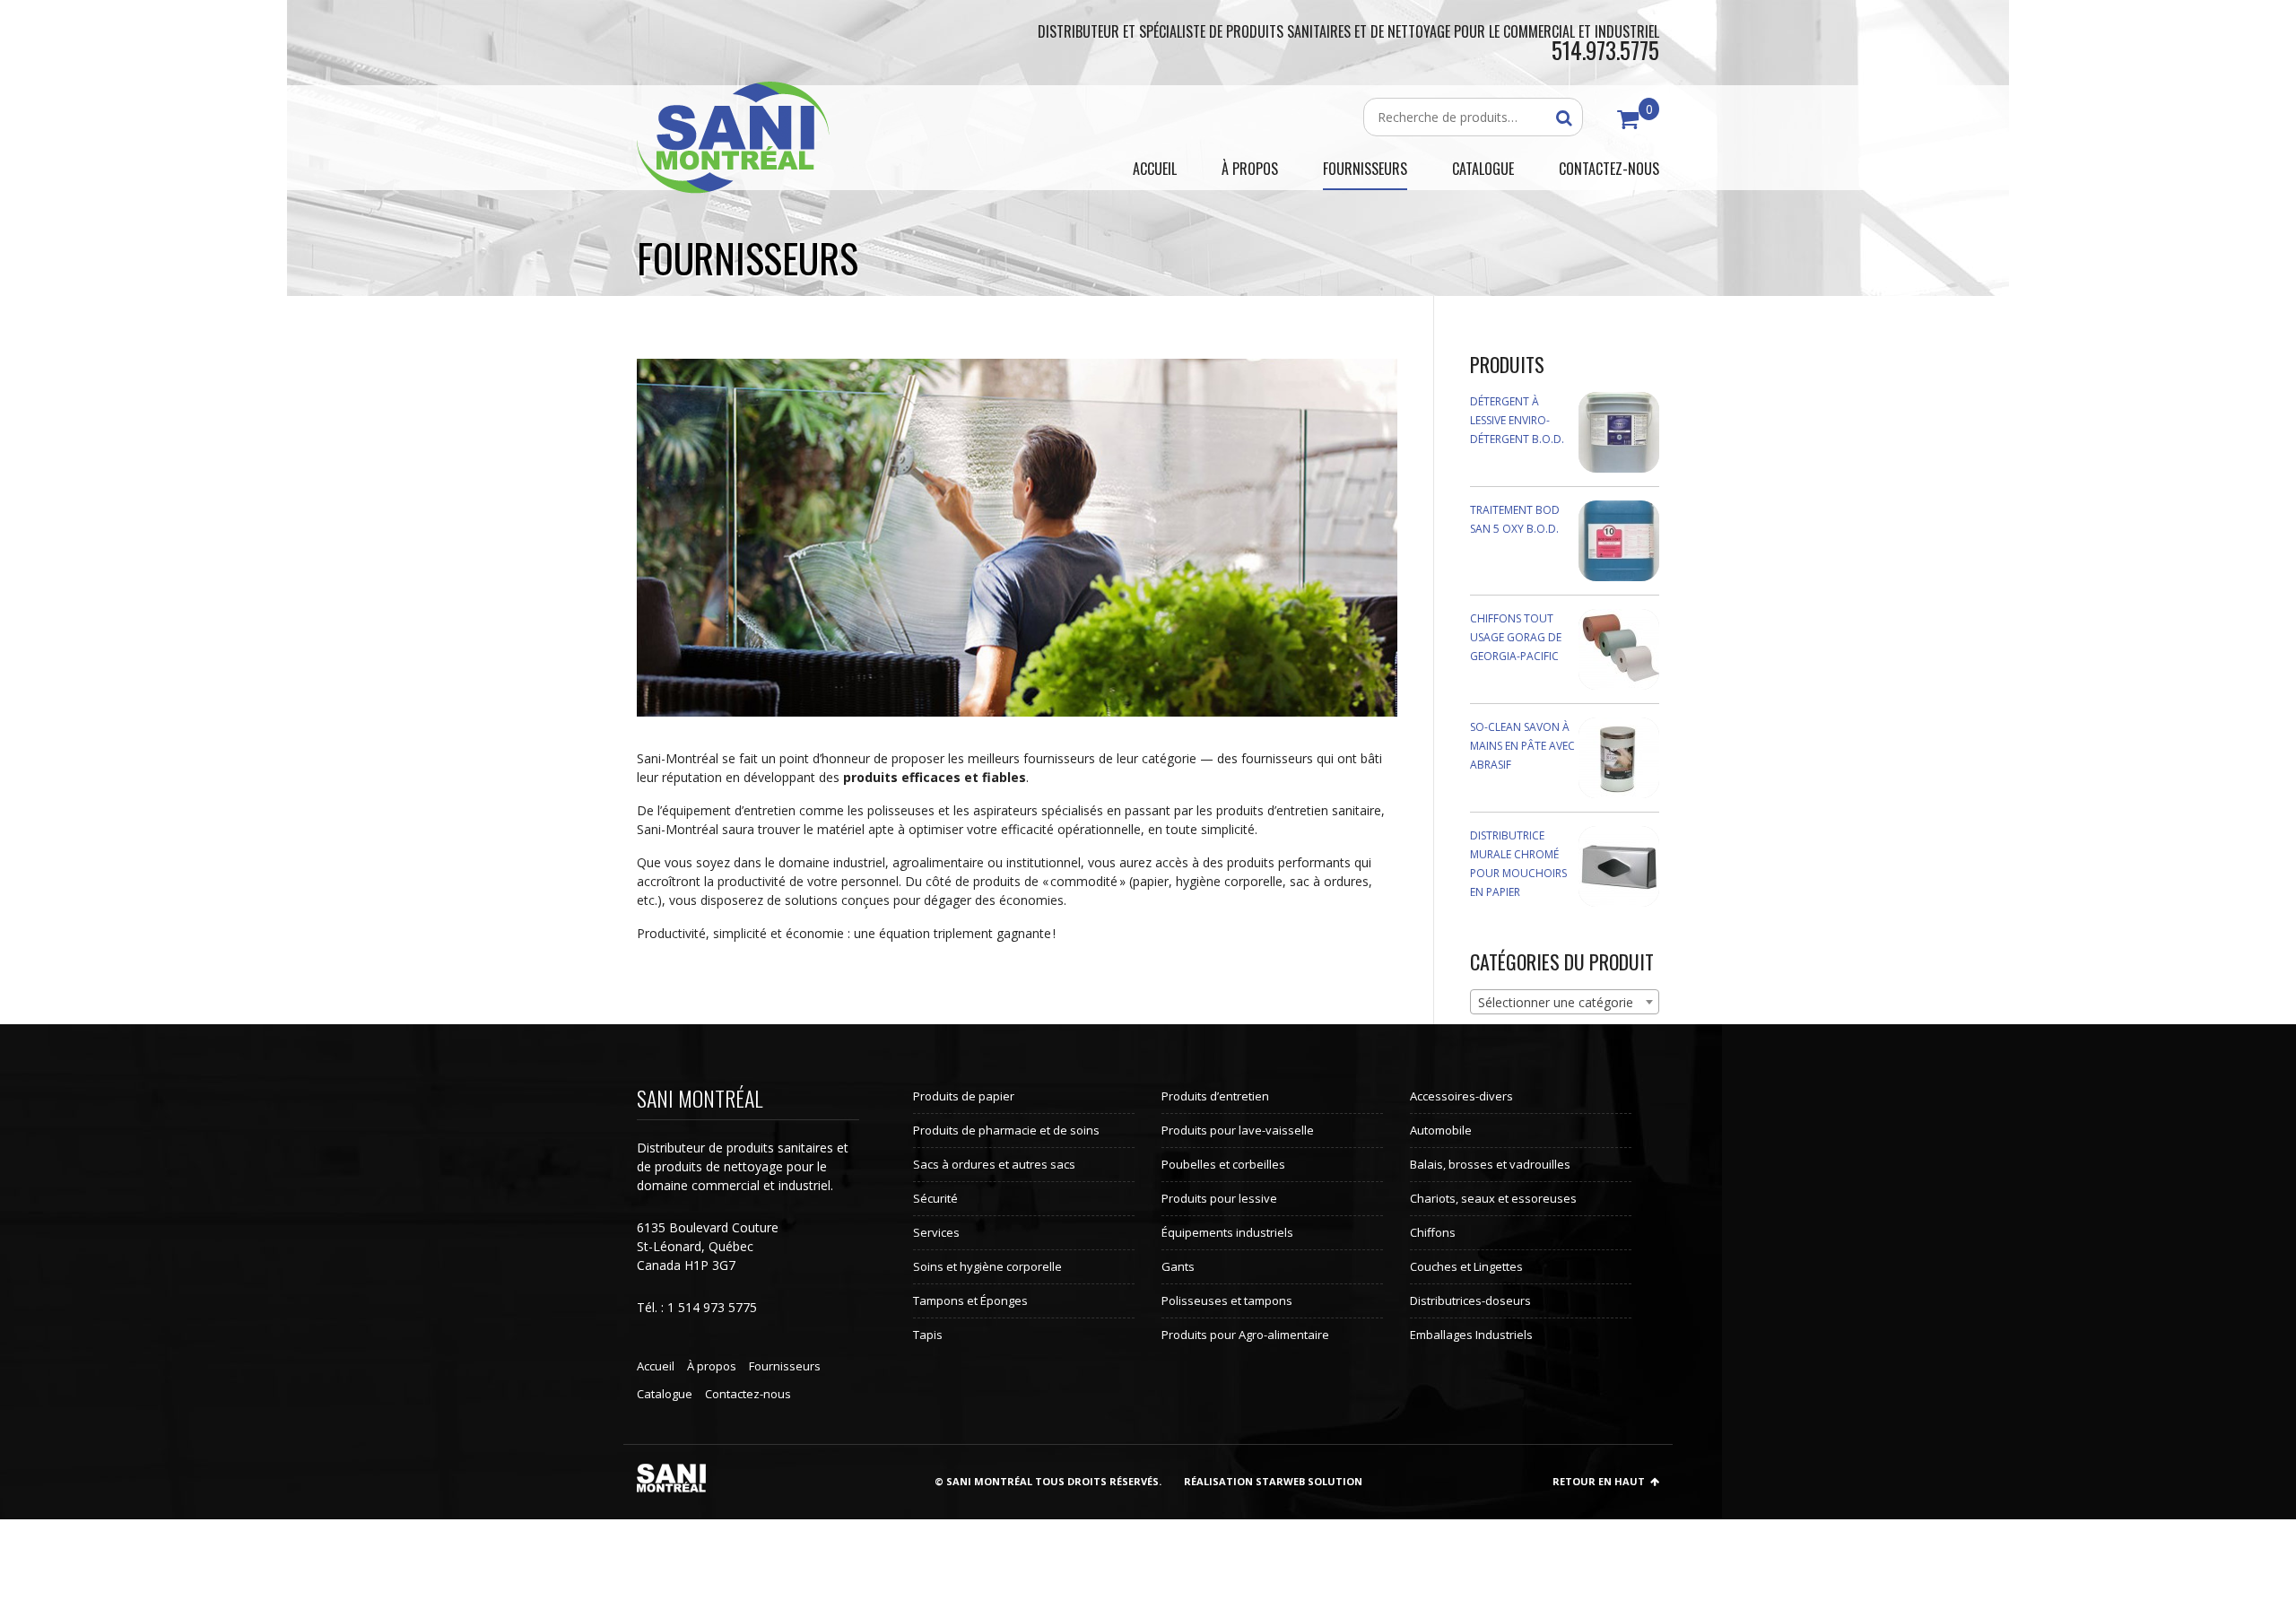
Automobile (1441, 1130)
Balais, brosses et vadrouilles (1490, 1164)
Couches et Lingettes (1466, 1266)
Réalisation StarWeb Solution (1273, 1481)
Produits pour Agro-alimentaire (1245, 1335)
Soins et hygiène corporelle (987, 1266)
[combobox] (1565, 1002)
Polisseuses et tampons (1227, 1300)
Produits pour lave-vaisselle (1238, 1130)
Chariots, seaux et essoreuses (1493, 1198)
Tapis (928, 1335)
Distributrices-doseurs (1470, 1300)
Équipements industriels (1227, 1232)
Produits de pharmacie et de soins (1006, 1130)
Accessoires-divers (1461, 1096)
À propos (712, 1366)
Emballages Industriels (1471, 1335)
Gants (1178, 1266)
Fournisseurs (785, 1366)
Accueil (656, 1366)
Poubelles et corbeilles (1223, 1164)
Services (936, 1232)
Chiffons (1433, 1232)
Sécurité (935, 1198)
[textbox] (1565, 1003)
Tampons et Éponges (970, 1300)
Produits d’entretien (1215, 1096)
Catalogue (665, 1394)
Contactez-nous (748, 1394)
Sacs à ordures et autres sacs (994, 1164)
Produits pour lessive (1219, 1198)
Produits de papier (964, 1096)
